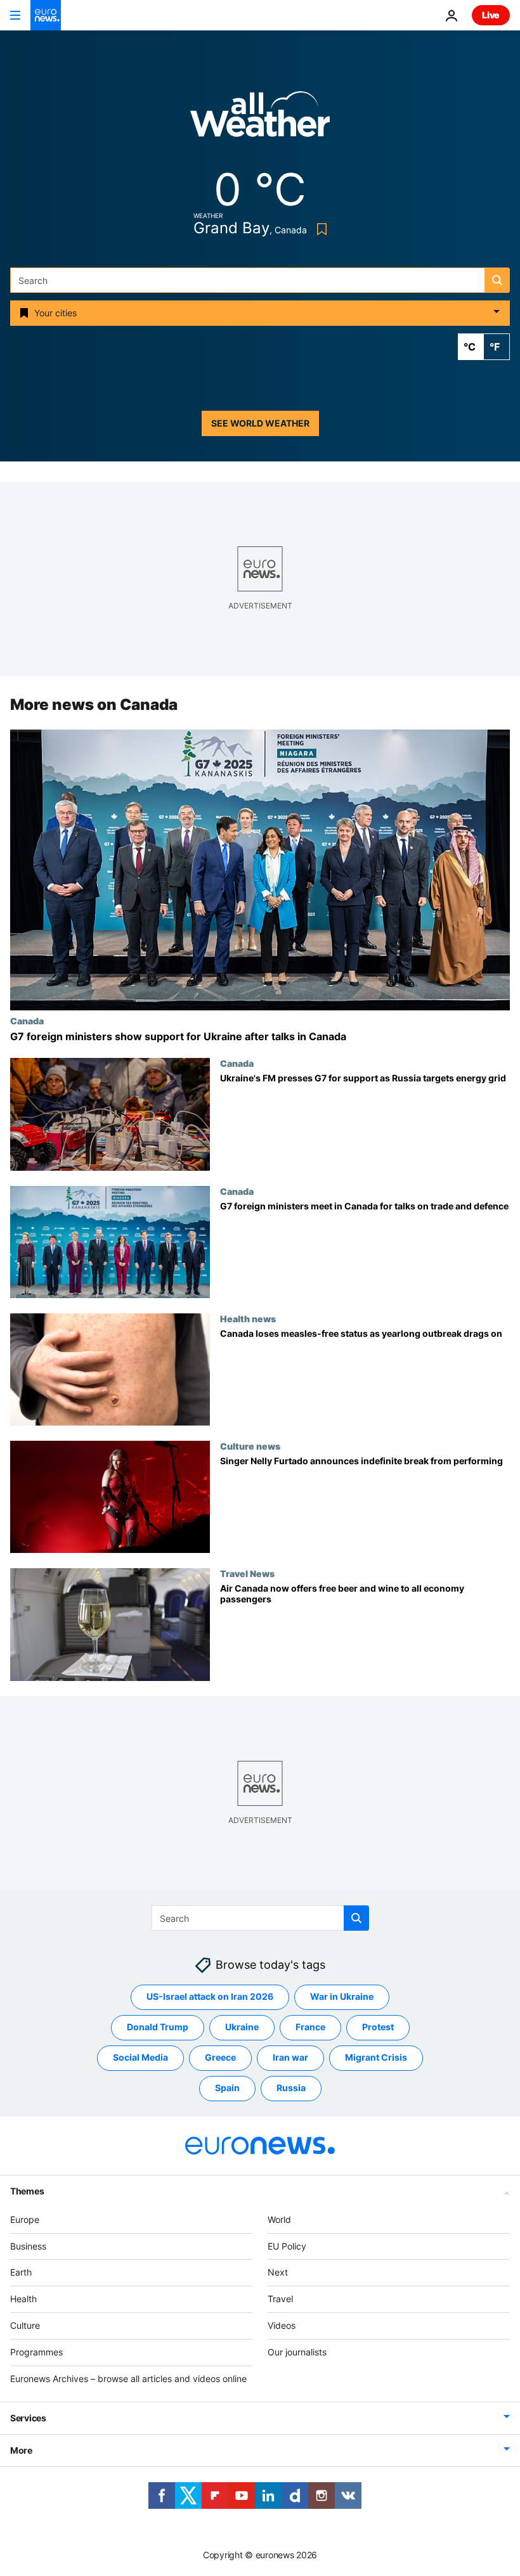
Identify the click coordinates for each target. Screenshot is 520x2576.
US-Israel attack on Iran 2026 (210, 1996)
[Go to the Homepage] (46, 15)
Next (278, 2272)
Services (28, 2418)
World (279, 2219)
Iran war (290, 2057)
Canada (27, 1021)
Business (28, 2246)
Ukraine (242, 2027)
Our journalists (297, 2352)
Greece (220, 2057)
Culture (25, 2325)
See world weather (260, 423)
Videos (282, 2325)
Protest (378, 2027)
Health (23, 2299)
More (21, 2450)
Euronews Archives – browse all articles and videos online (128, 2379)
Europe (25, 2219)
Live (491, 15)
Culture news (250, 1446)
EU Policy (287, 2246)
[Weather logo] (260, 118)
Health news (248, 1318)
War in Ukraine (342, 1996)
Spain (227, 2088)
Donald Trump (158, 2027)
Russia (291, 2088)
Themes (27, 2191)
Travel (280, 2299)
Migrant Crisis (376, 2057)
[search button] (497, 280)
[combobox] (260, 280)
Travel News (247, 1574)
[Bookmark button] (319, 229)
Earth (21, 2272)
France (310, 2027)
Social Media (140, 2057)
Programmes (36, 2352)
